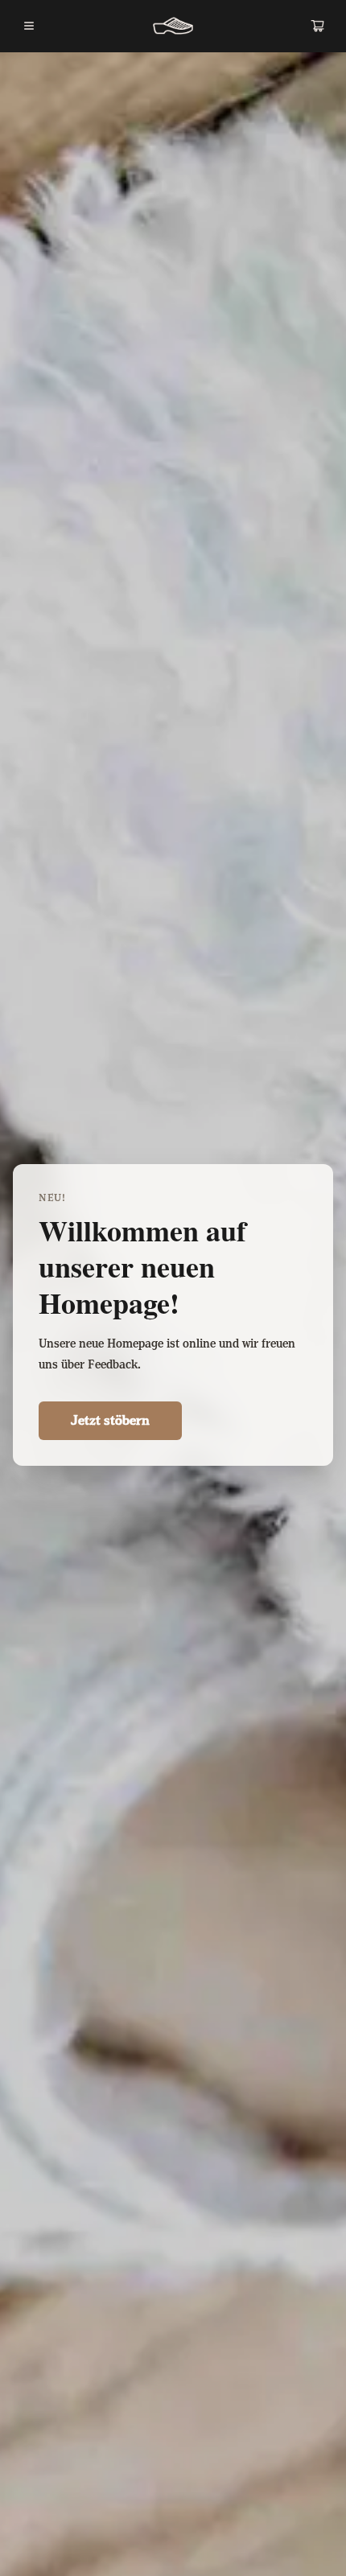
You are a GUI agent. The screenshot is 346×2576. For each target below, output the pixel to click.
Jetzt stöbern (110, 1421)
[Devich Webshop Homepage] (173, 26)
